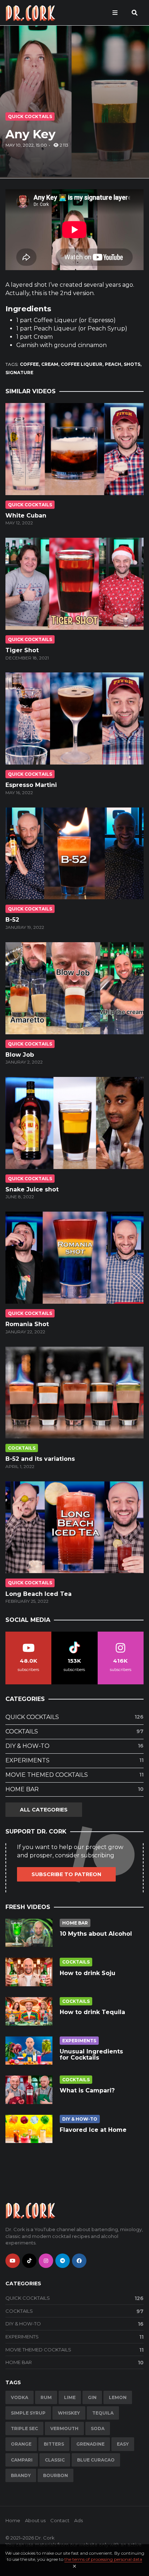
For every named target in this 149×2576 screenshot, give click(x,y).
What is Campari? (87, 2090)
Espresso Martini (31, 785)
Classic (55, 2460)
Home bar (74, 1789)
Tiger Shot (22, 650)
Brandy (21, 2475)
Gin (92, 2397)
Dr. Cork (45, 2538)
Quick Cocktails (30, 116)
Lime (70, 2397)
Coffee (29, 364)
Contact (60, 2520)
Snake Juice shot (32, 1189)
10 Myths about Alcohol (96, 1934)
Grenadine (90, 2444)
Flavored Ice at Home (93, 2130)
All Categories (44, 1810)
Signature (19, 373)
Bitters (54, 2444)
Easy (123, 2444)
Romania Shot (27, 1324)
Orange (21, 2444)
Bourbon (56, 2475)
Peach (113, 364)
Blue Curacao (96, 2460)
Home (13, 2520)
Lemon (118, 2397)
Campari (22, 2460)
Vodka (20, 2397)
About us (35, 2520)
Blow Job (20, 1055)
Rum (46, 2397)
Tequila (103, 2413)
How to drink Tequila (92, 2012)
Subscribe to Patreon (66, 1874)
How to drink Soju (88, 1973)
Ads (78, 2520)
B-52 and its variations (40, 1459)
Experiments (74, 1760)
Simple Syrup (28, 2413)
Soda (98, 2428)
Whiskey (69, 2413)
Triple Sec (24, 2428)
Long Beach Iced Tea (39, 1594)
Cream (50, 364)
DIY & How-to (74, 1746)
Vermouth (64, 2428)
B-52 (12, 920)
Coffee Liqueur (82, 364)
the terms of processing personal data (103, 2559)
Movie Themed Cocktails (74, 1775)
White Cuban (26, 516)
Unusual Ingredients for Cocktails (91, 2055)
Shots (132, 364)
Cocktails (22, 1448)
